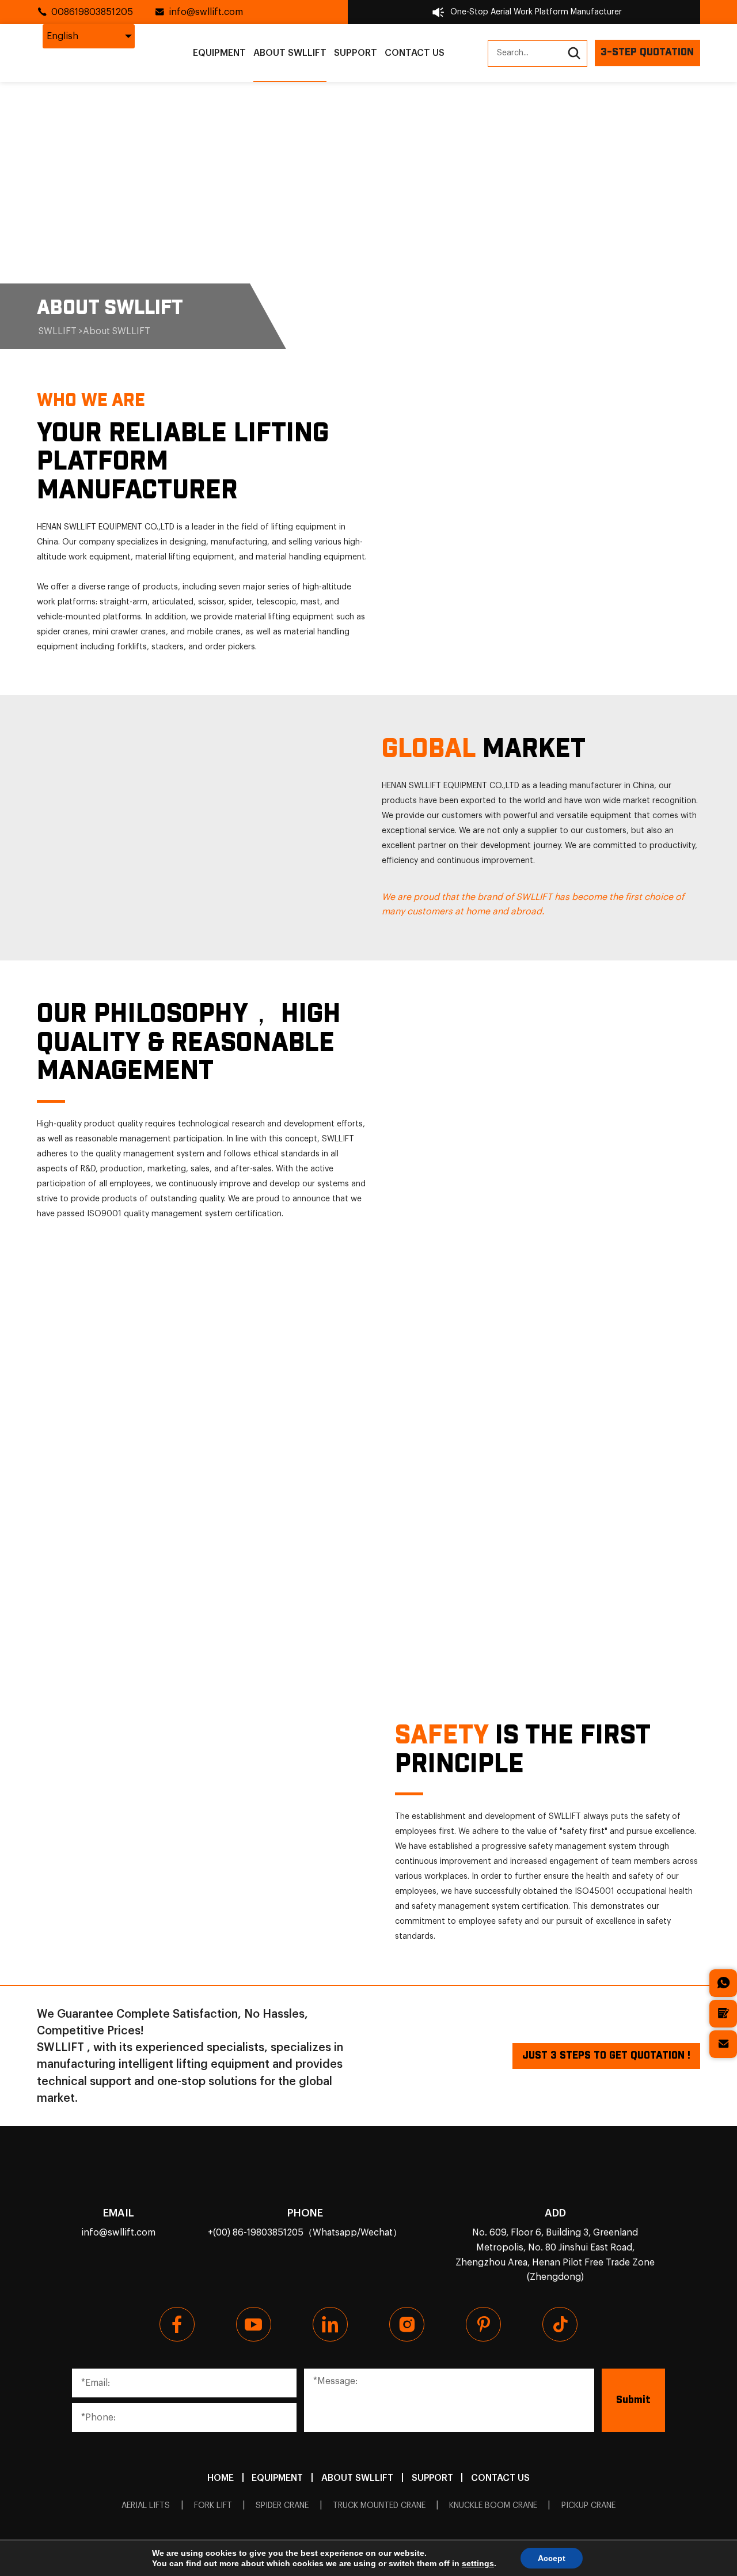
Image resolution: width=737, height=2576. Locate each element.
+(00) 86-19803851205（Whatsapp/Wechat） (305, 2233)
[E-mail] (723, 2044)
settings (478, 2563)
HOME (221, 2478)
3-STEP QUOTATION (647, 52)
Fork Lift (213, 2506)
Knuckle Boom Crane (493, 2506)
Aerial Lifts (146, 2506)
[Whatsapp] (723, 1983)
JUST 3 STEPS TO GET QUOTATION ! (606, 2056)
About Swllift (290, 53)
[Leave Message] (723, 2014)
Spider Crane (282, 2506)
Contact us (415, 53)
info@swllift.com (206, 12)
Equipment (219, 53)
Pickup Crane (588, 2506)
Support (356, 53)
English (62, 36)
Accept (552, 2558)
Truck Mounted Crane (379, 2506)
